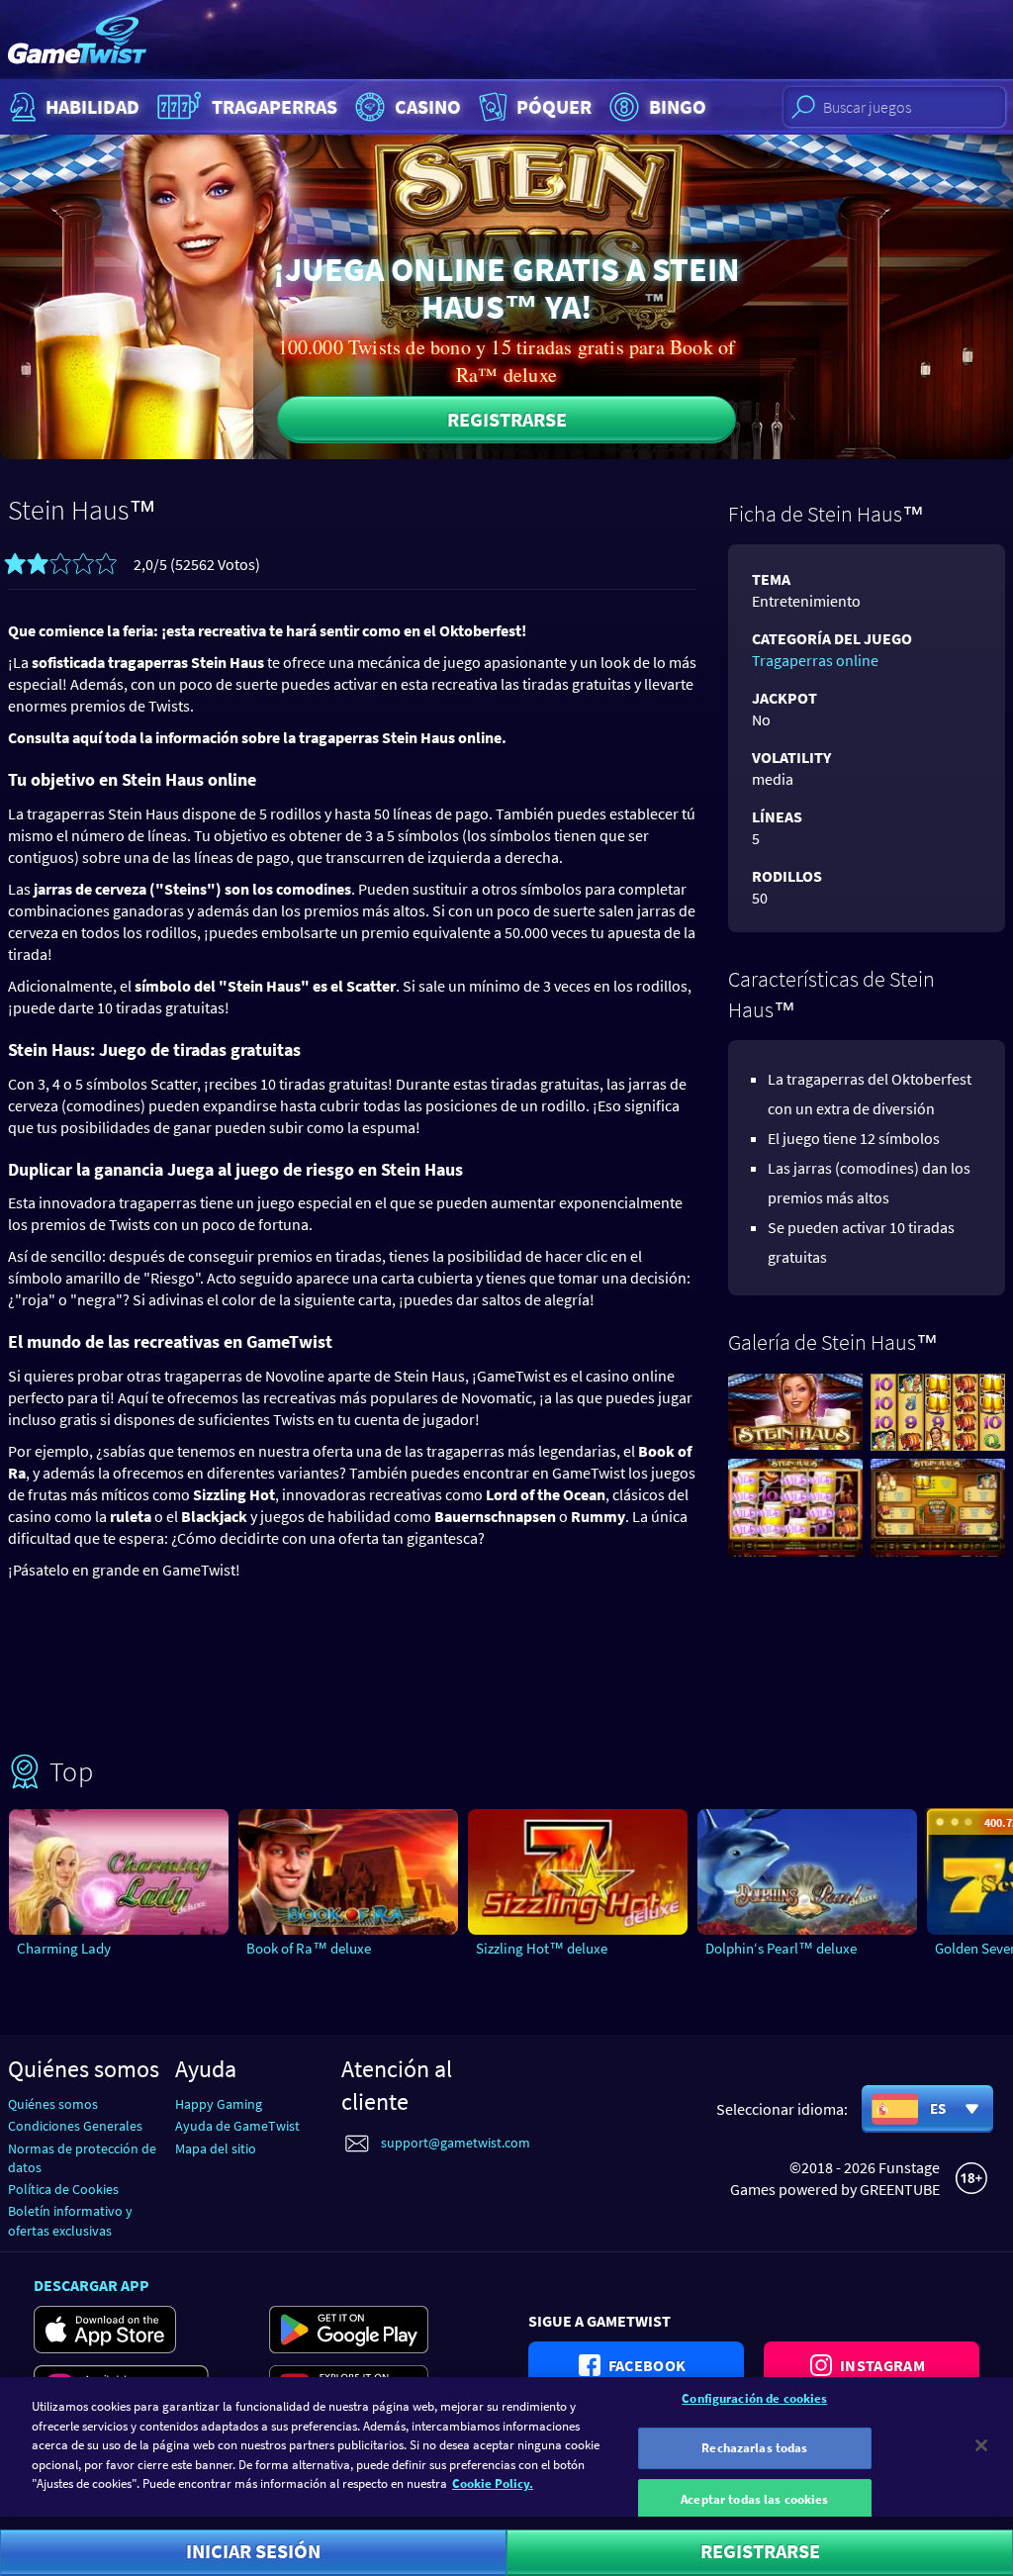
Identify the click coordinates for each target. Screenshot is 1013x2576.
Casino (428, 106)
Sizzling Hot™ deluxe (542, 1948)
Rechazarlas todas (754, 2448)
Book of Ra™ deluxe (309, 1948)
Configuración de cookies (754, 2398)
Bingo (678, 106)
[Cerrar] (981, 2445)
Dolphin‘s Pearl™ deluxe (781, 1948)
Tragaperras (275, 106)
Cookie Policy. (493, 2483)
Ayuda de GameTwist (237, 2126)
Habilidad (92, 106)
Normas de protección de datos (82, 2158)
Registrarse (507, 419)
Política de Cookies (63, 2189)
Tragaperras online (815, 660)
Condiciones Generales (75, 2126)
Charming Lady (64, 1948)
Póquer (554, 106)
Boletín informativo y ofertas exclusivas (70, 2220)
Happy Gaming (219, 2104)
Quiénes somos (53, 2104)
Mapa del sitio (216, 2148)
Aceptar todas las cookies (754, 2499)
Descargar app (92, 2285)
